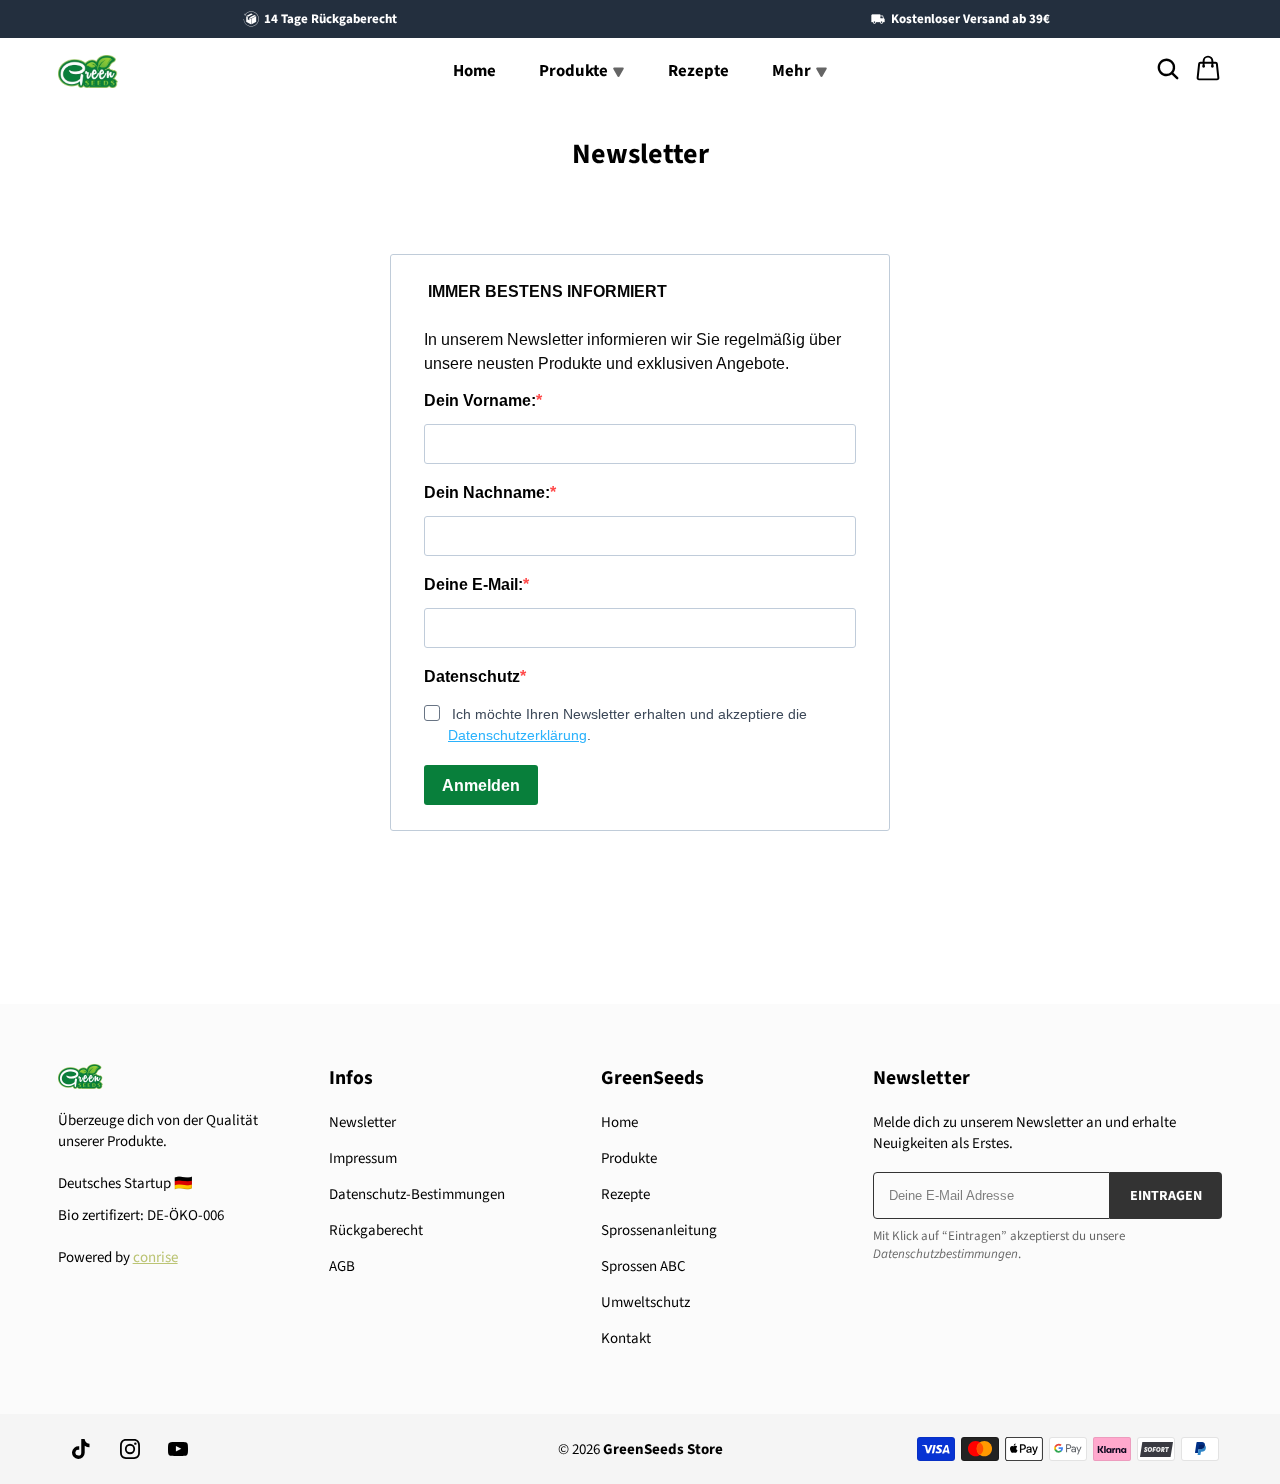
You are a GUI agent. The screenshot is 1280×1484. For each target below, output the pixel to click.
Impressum (363, 1158)
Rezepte (698, 71)
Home (474, 71)
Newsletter (362, 1122)
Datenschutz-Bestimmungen (417, 1194)
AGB (342, 1266)
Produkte (629, 1158)
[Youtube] (178, 1449)
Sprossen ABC (643, 1266)
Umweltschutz (645, 1302)
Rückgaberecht (376, 1230)
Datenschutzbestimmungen (945, 1254)
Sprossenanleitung (659, 1230)
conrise (155, 1257)
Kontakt (626, 1338)
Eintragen (1166, 1196)
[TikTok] (82, 1449)
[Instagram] (130, 1449)
